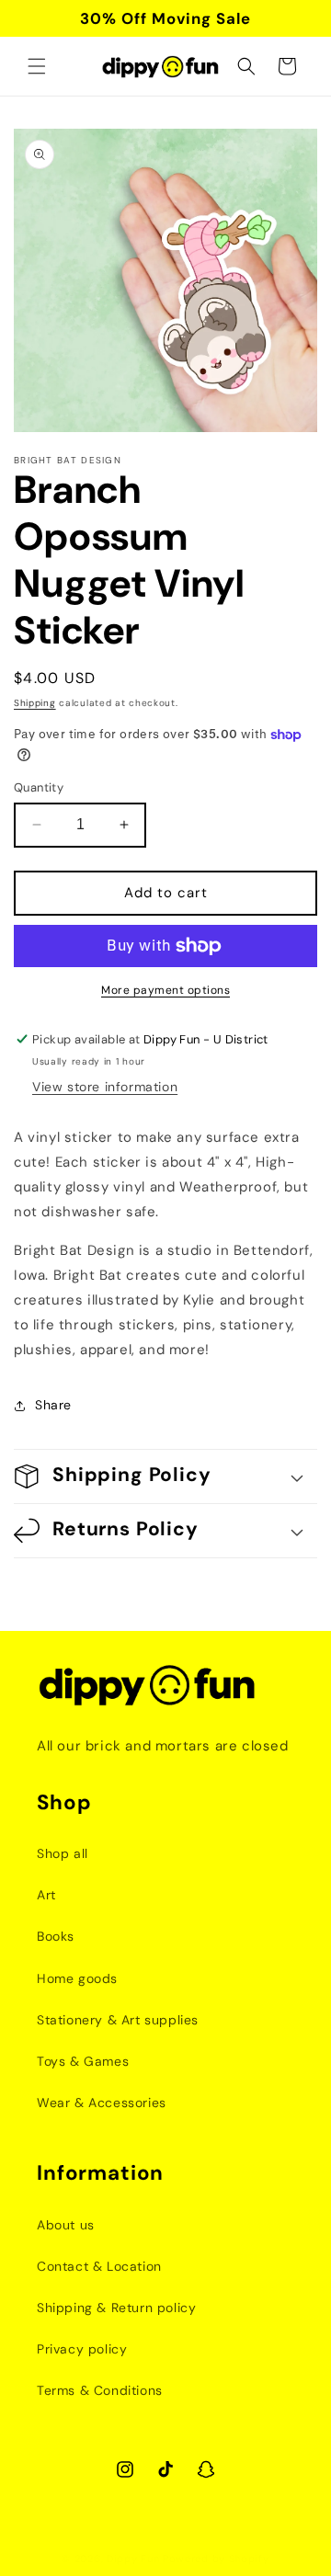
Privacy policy (82, 2349)
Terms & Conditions (100, 2390)
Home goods (77, 1978)
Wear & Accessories (102, 2103)
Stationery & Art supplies (118, 2020)
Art (46, 1895)
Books (56, 1936)
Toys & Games (83, 2061)
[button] (37, 66)
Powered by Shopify (216, 2559)
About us (66, 2225)
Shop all (63, 1853)
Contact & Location (99, 2266)
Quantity (39, 787)
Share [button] (53, 1405)
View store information (105, 1087)
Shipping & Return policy (116, 2308)
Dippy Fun (133, 2559)
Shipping (35, 703)
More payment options (165, 990)
